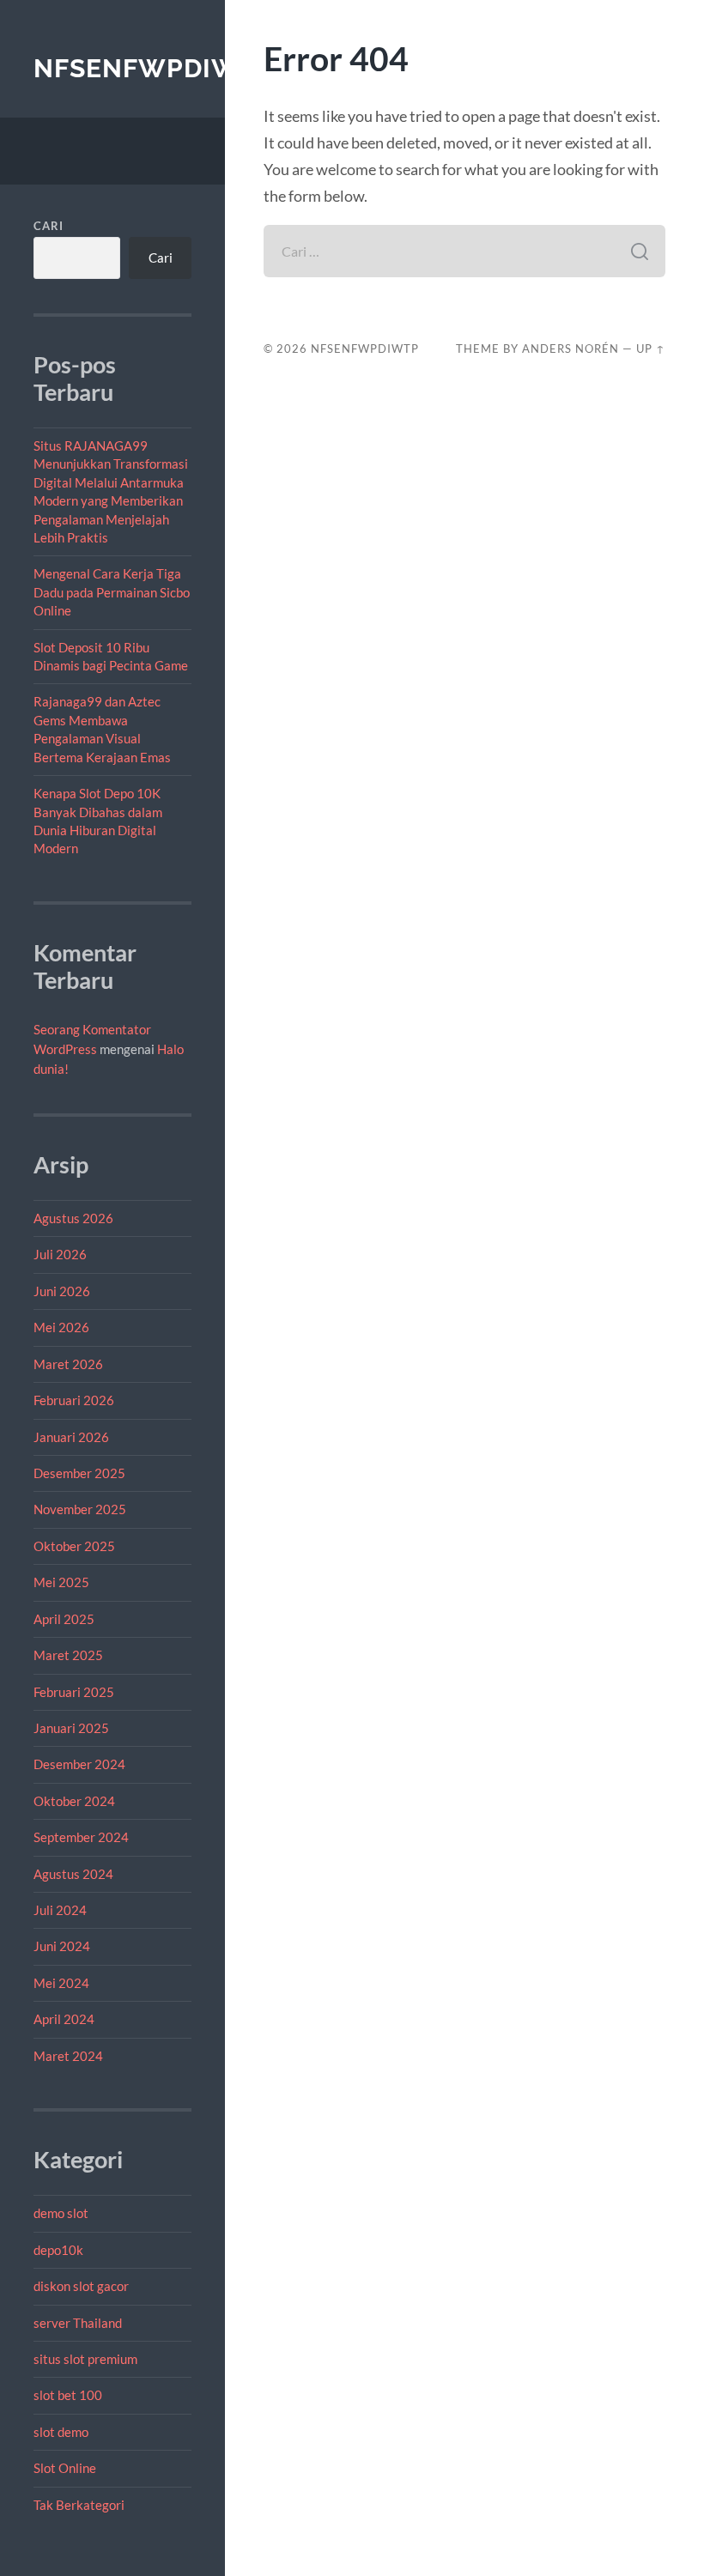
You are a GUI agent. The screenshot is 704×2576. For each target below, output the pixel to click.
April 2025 (64, 1619)
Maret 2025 (68, 1655)
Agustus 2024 (73, 1874)
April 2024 (64, 2019)
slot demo (61, 2432)
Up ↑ (651, 349)
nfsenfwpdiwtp (154, 68)
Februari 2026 (74, 1400)
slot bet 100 (68, 2395)
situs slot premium (85, 2359)
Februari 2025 (74, 1692)
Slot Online (65, 2468)
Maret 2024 (68, 2056)
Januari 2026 (71, 1437)
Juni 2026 (62, 1291)
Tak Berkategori (79, 2505)
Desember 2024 (79, 1764)
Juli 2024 (60, 1910)
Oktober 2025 (74, 1546)
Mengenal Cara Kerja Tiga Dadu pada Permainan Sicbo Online (112, 592)
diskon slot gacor (81, 2286)
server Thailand (78, 2323)
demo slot (61, 2213)
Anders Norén (570, 349)
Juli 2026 (60, 1254)
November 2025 (80, 1509)
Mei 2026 (61, 1327)
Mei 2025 (61, 1582)
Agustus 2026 (73, 1218)
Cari (49, 226)
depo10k (58, 2250)
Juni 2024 (62, 1946)
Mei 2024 (61, 1983)
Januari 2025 (71, 1728)
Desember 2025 (79, 1473)
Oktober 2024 (74, 1801)
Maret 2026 (68, 1364)
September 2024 (81, 1837)
